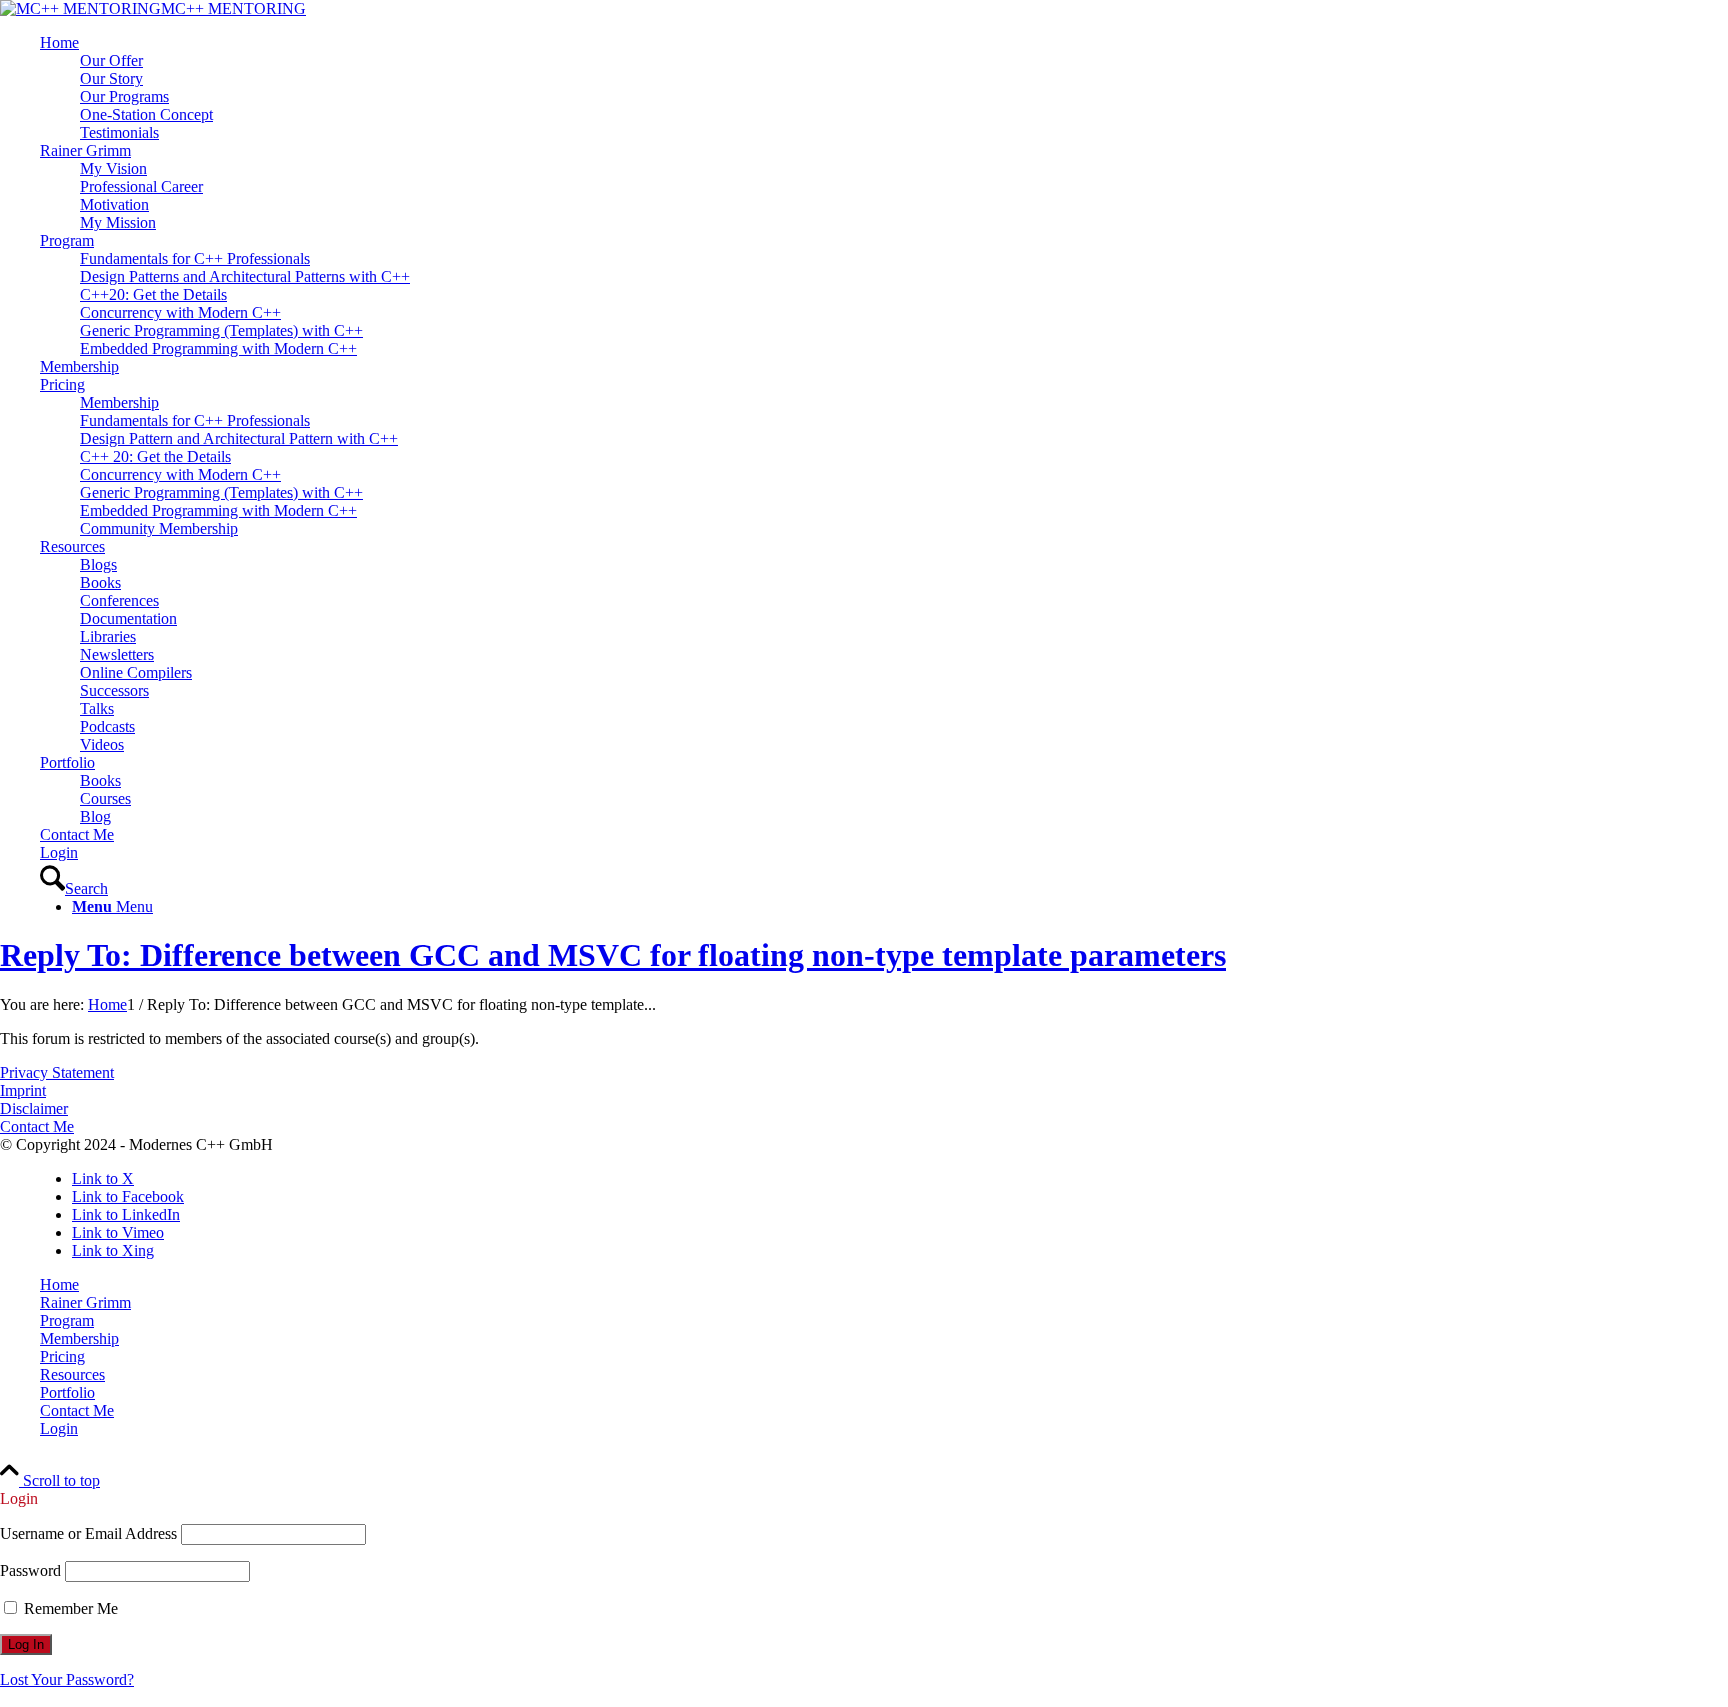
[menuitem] (884, 88)
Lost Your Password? (67, 1679)
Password (30, 1570)
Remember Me (69, 1608)
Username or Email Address (88, 1533)
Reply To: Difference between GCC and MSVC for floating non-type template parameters (613, 955)
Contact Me (37, 1126)
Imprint (23, 1090)
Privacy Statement (57, 1072)
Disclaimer (34, 1108)
